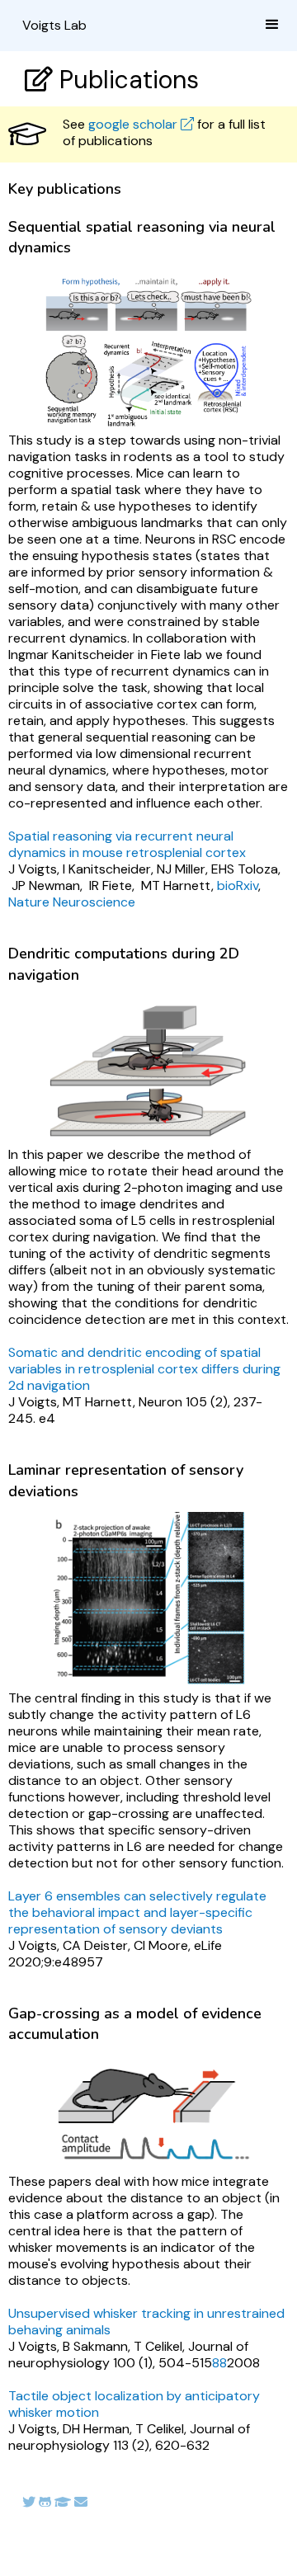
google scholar (141, 124)
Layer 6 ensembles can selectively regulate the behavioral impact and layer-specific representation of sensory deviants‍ (137, 1912)
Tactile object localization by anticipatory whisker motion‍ (134, 2404)
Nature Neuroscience (72, 902)
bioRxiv (238, 885)
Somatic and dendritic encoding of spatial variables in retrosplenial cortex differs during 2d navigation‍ (144, 1369)
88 (219, 2363)
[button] (272, 25)
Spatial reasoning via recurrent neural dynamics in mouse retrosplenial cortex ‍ (127, 844)
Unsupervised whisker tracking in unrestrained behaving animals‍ (146, 2322)
